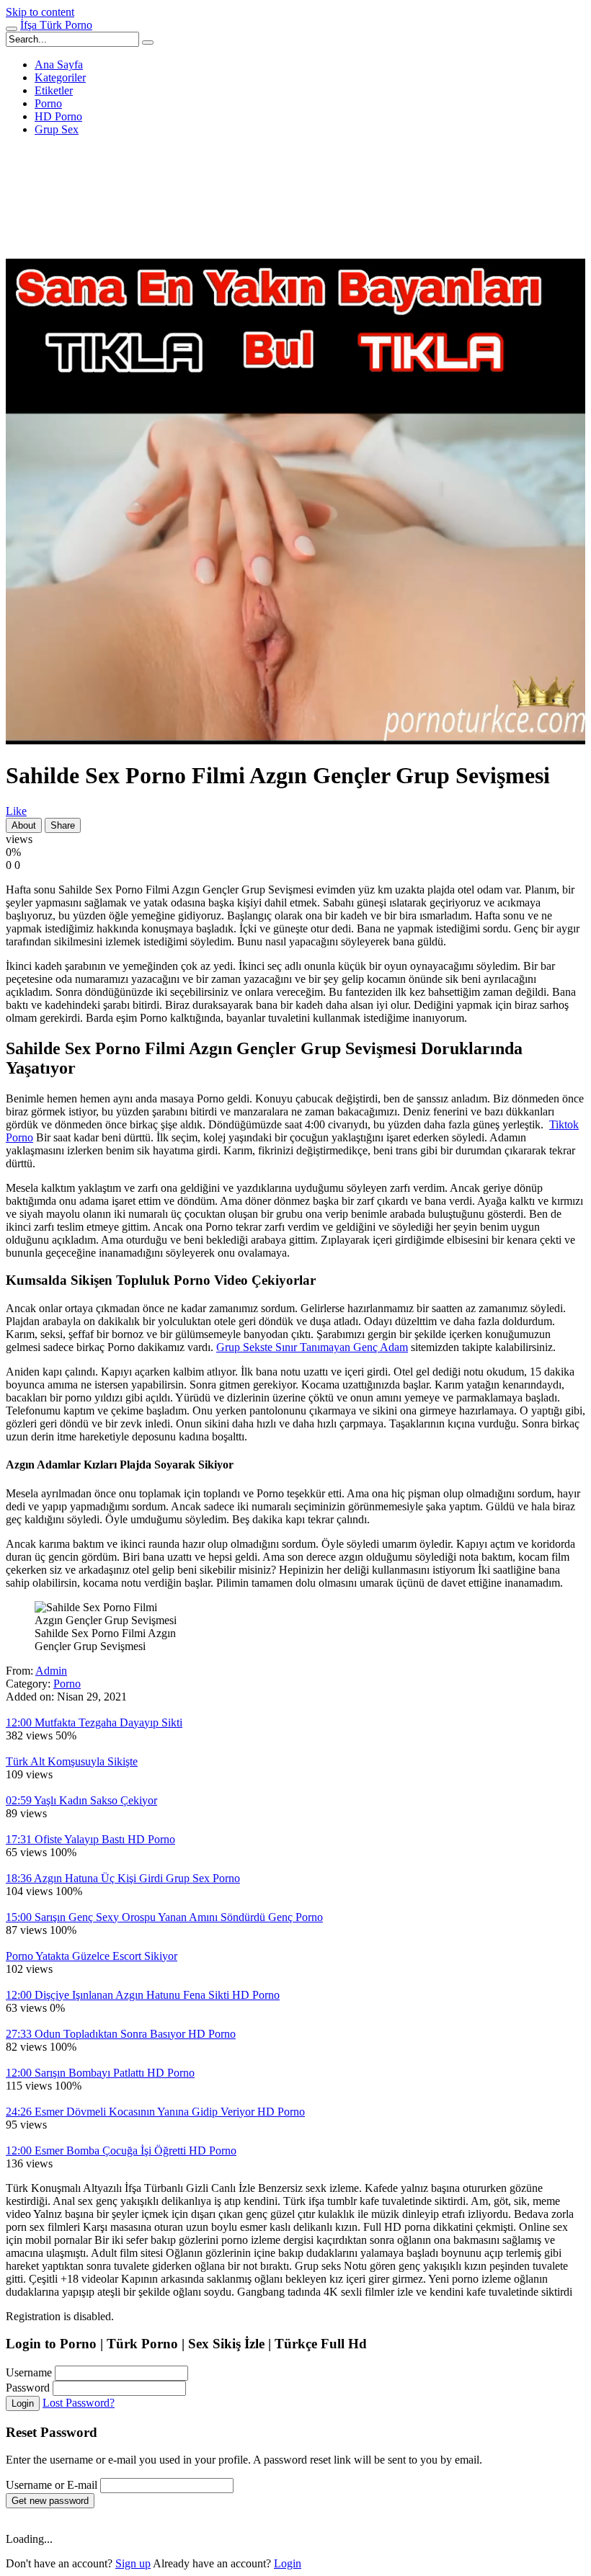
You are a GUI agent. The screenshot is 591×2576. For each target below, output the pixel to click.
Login (23, 2403)
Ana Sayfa (59, 64)
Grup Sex (57, 129)
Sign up (133, 2563)
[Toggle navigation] (12, 29)
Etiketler (54, 90)
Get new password (50, 2501)
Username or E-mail (52, 2485)
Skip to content (40, 12)
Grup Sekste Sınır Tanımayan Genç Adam (312, 1347)
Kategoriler (60, 77)
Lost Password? (79, 2403)
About (24, 825)
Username (29, 2372)
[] (148, 43)
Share (63, 825)
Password (28, 2388)
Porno (48, 103)
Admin (51, 1671)
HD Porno (58, 116)
